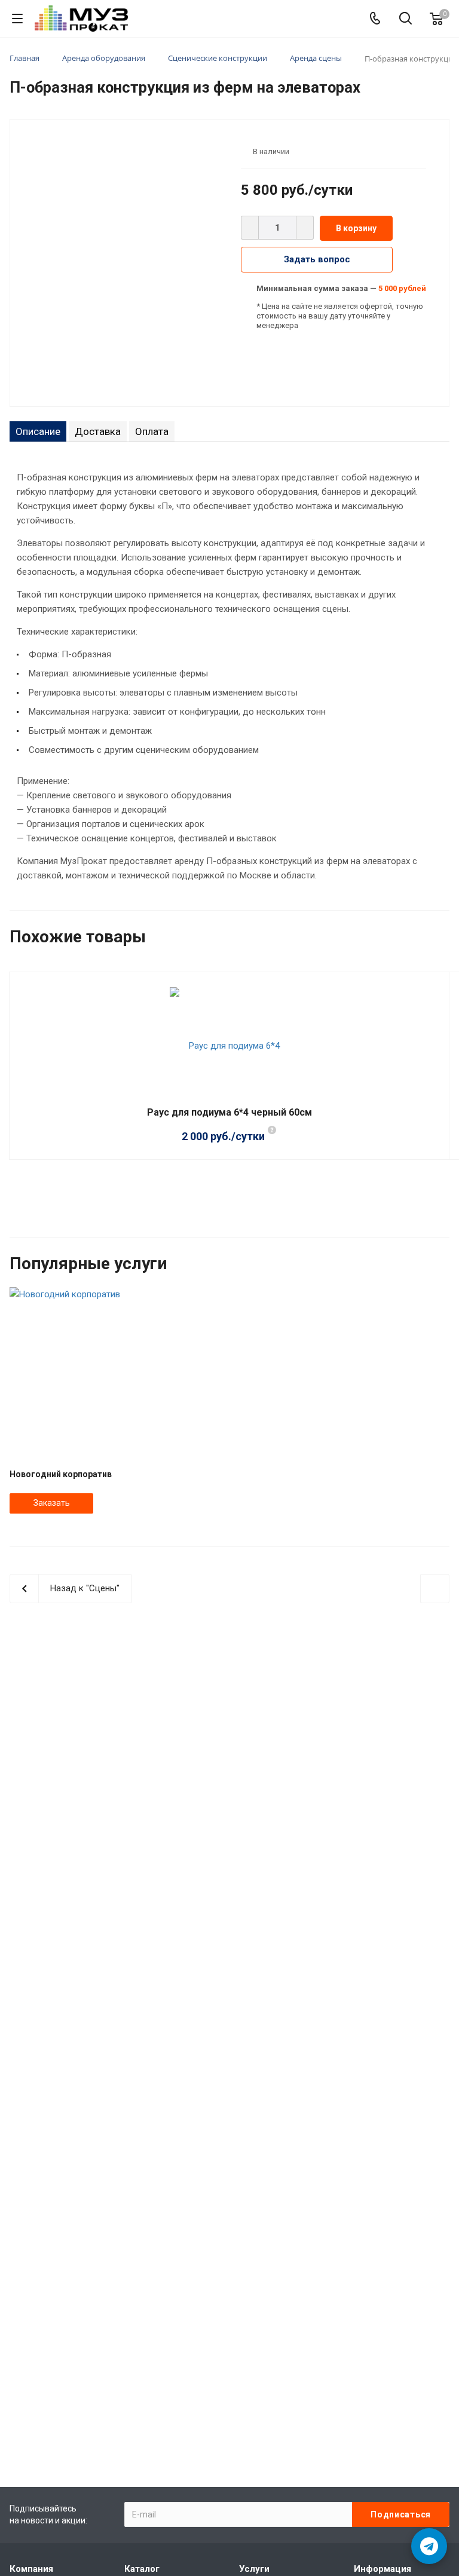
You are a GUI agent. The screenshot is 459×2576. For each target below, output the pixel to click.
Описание (38, 431)
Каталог (142, 2569)
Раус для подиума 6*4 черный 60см (229, 1112)
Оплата (152, 431)
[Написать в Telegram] (429, 2546)
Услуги (254, 2569)
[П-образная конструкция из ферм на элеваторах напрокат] (121, 262)
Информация (382, 2569)
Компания (31, 2569)
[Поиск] (406, 19)
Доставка (98, 431)
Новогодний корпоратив (61, 1474)
